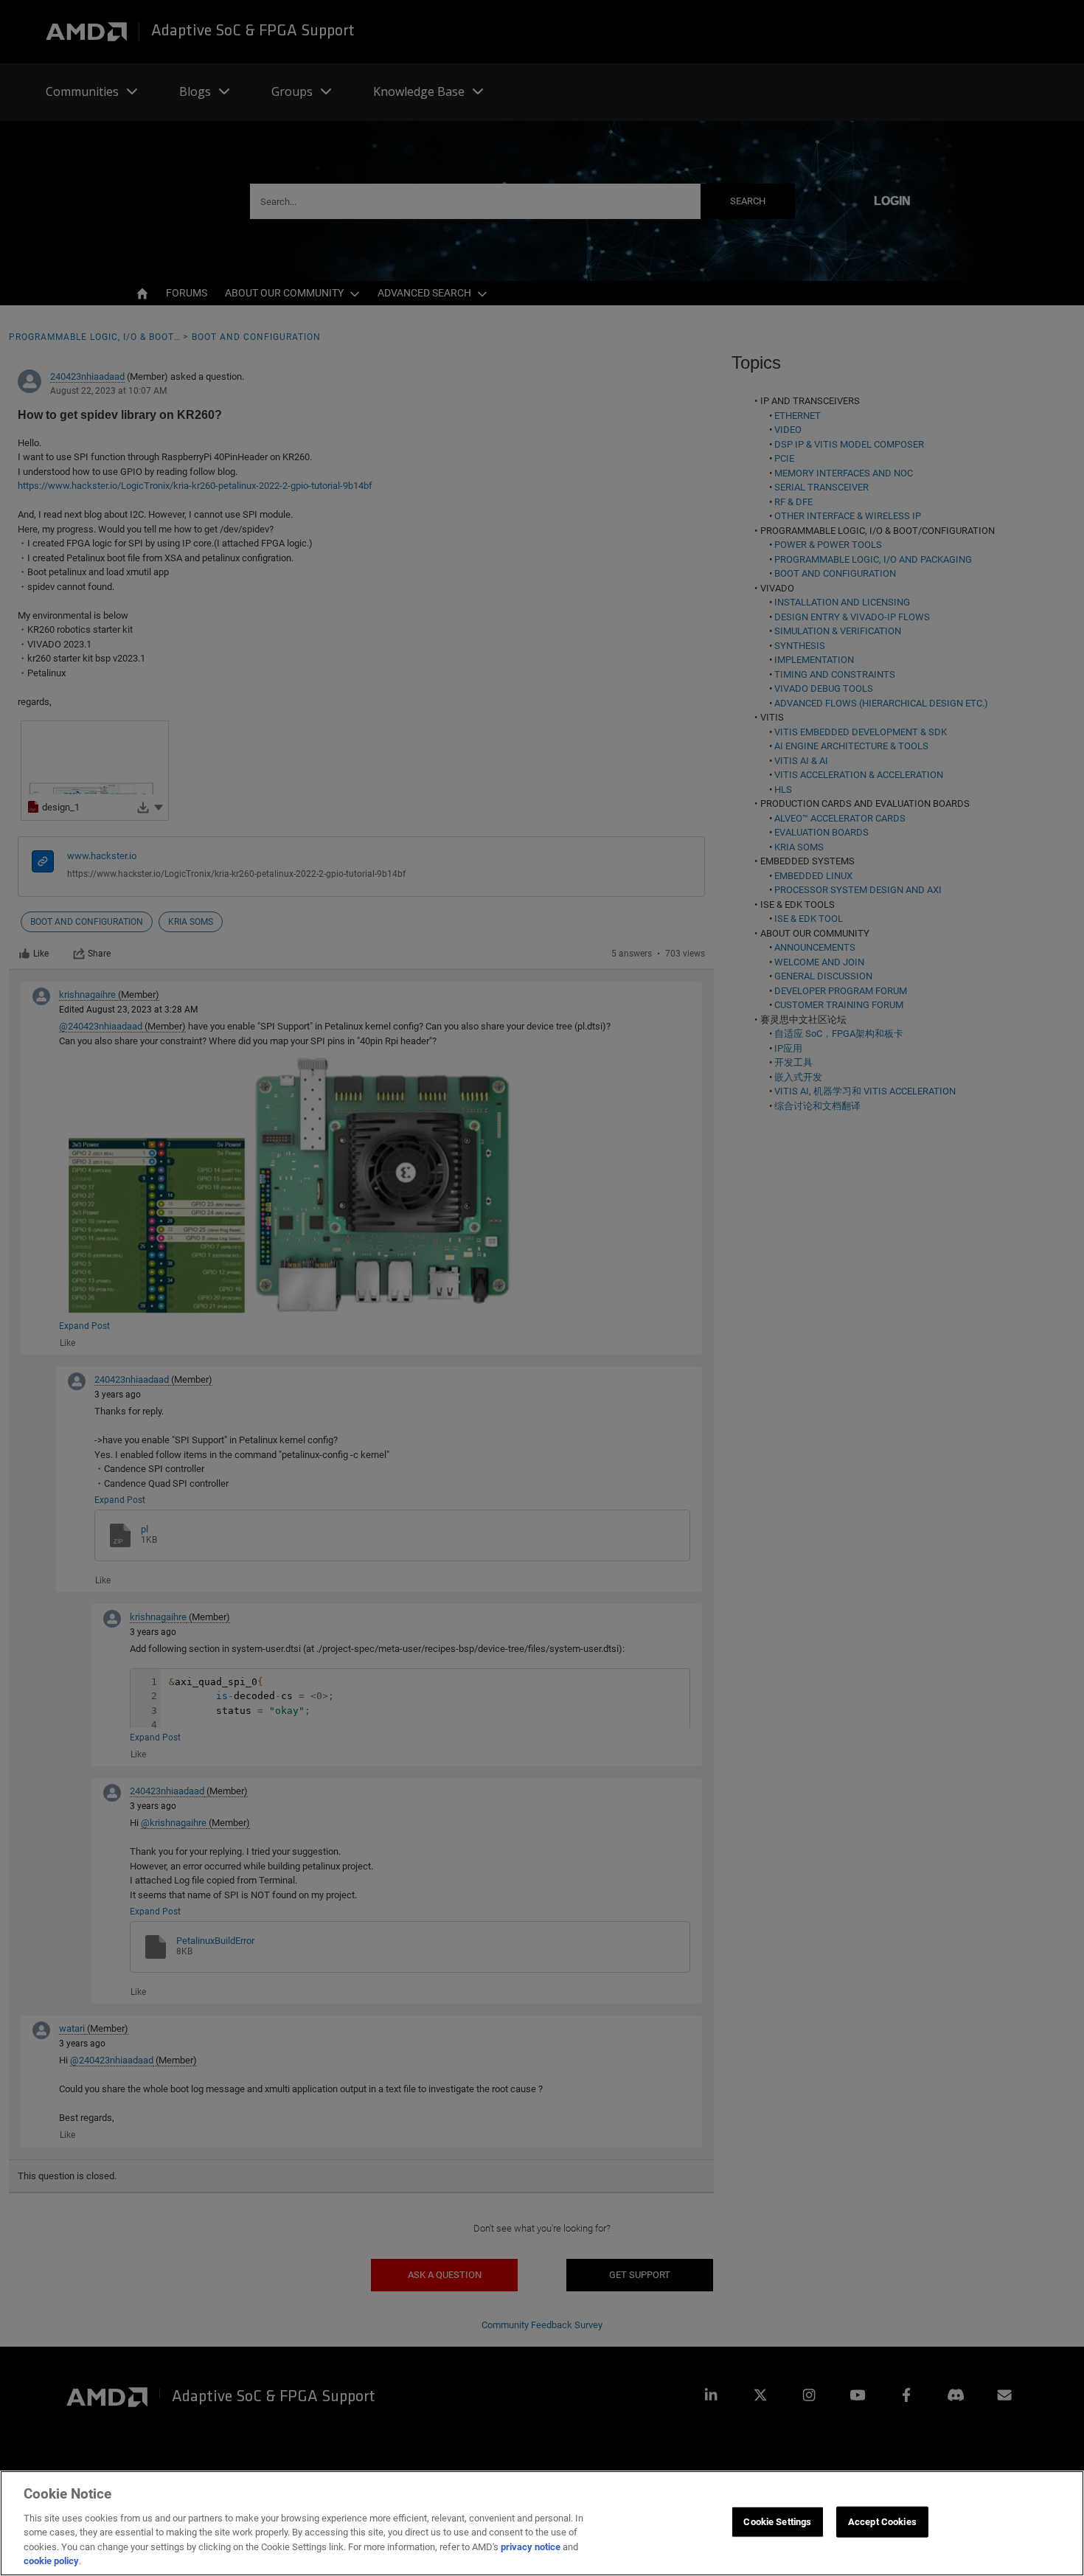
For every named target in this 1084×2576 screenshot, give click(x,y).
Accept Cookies (882, 2522)
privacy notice (531, 2547)
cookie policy (51, 2561)
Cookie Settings (777, 2522)
